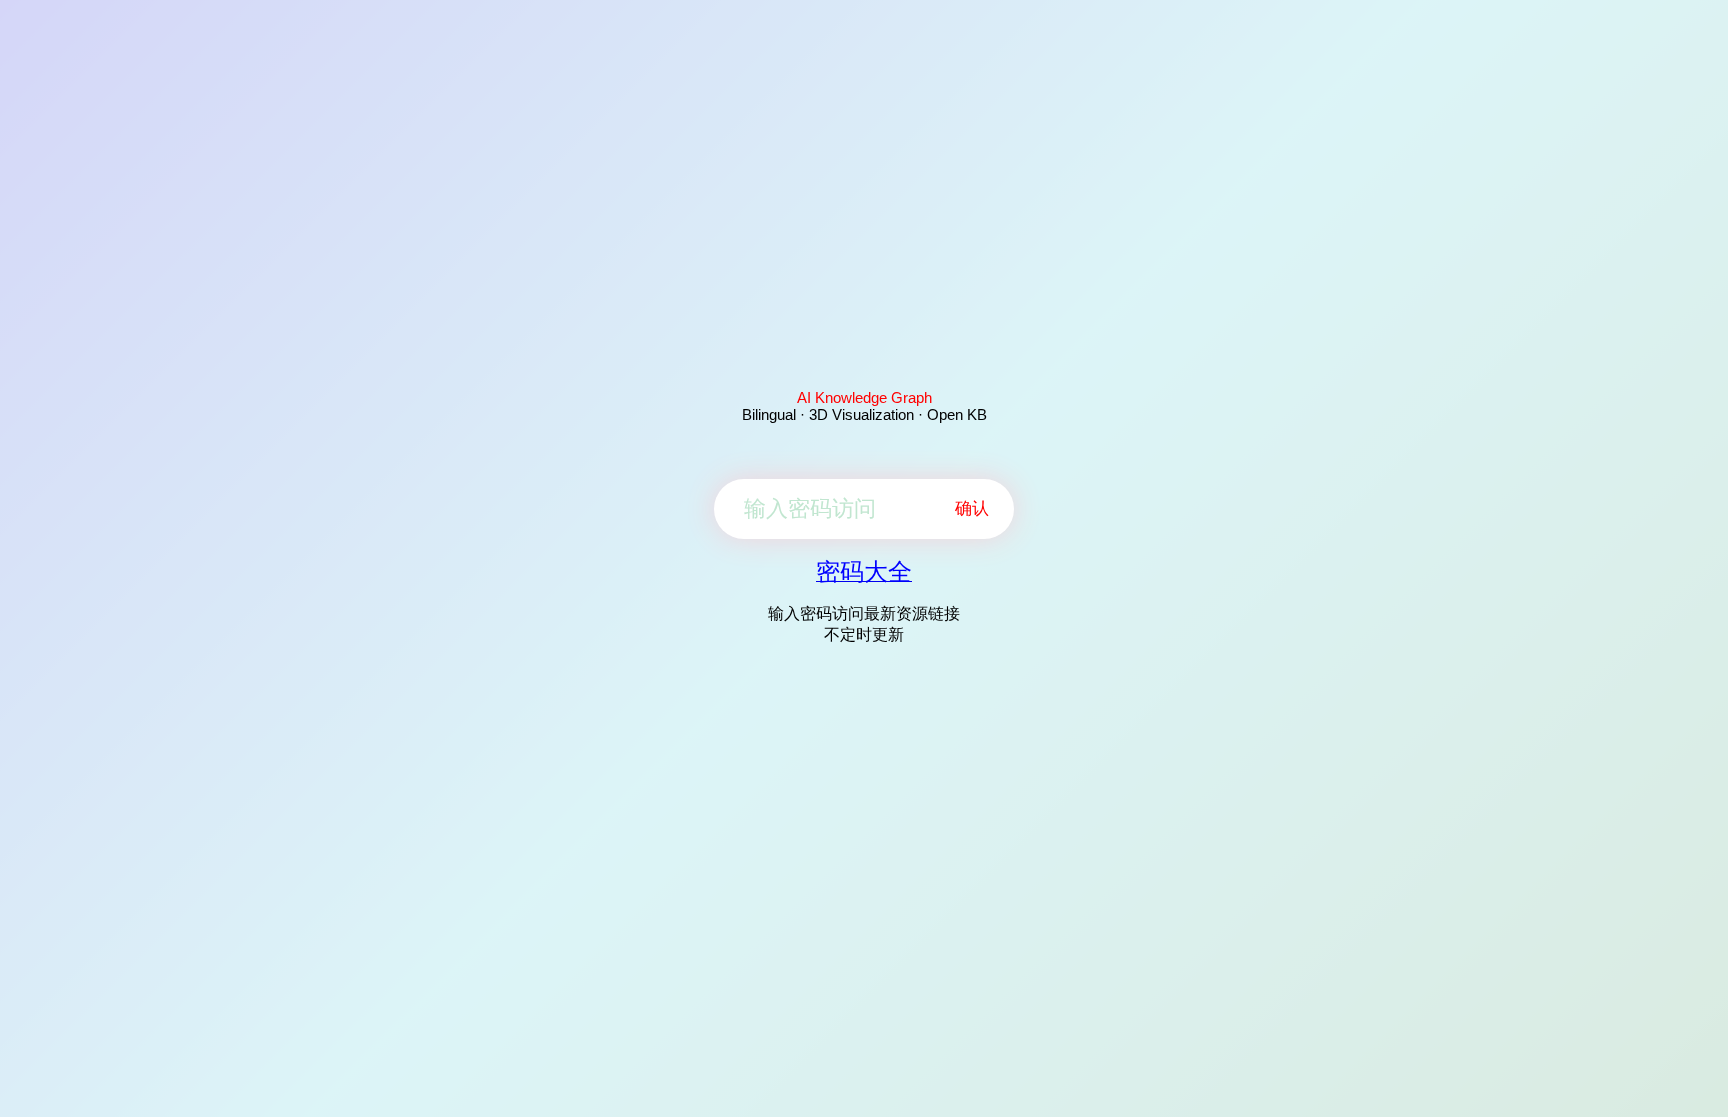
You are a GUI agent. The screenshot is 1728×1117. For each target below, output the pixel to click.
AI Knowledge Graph (864, 397)
